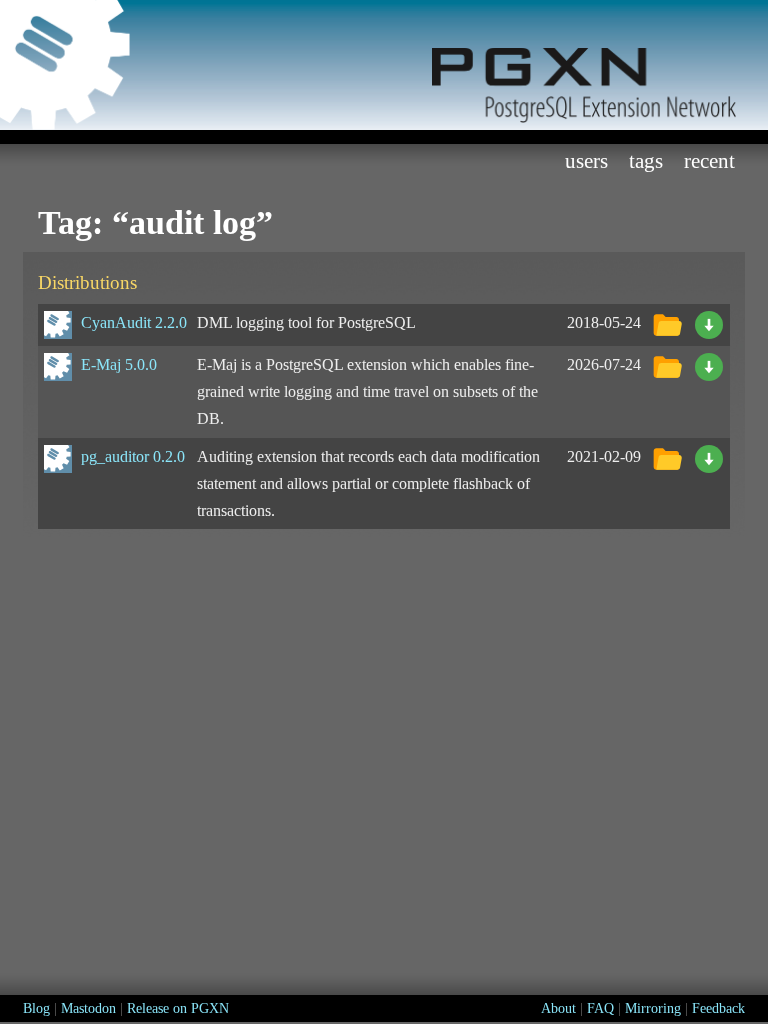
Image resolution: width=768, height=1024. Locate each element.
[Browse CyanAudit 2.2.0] (667, 322)
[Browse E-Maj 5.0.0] (667, 364)
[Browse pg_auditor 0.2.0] (667, 456)
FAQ (600, 1008)
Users (586, 160)
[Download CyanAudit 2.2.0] (709, 322)
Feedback (718, 1008)
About (558, 1008)
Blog (36, 1008)
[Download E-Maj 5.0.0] (709, 364)
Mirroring (653, 1008)
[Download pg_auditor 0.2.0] (709, 456)
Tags (646, 160)
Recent (709, 160)
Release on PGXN (178, 1008)
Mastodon (88, 1008)
